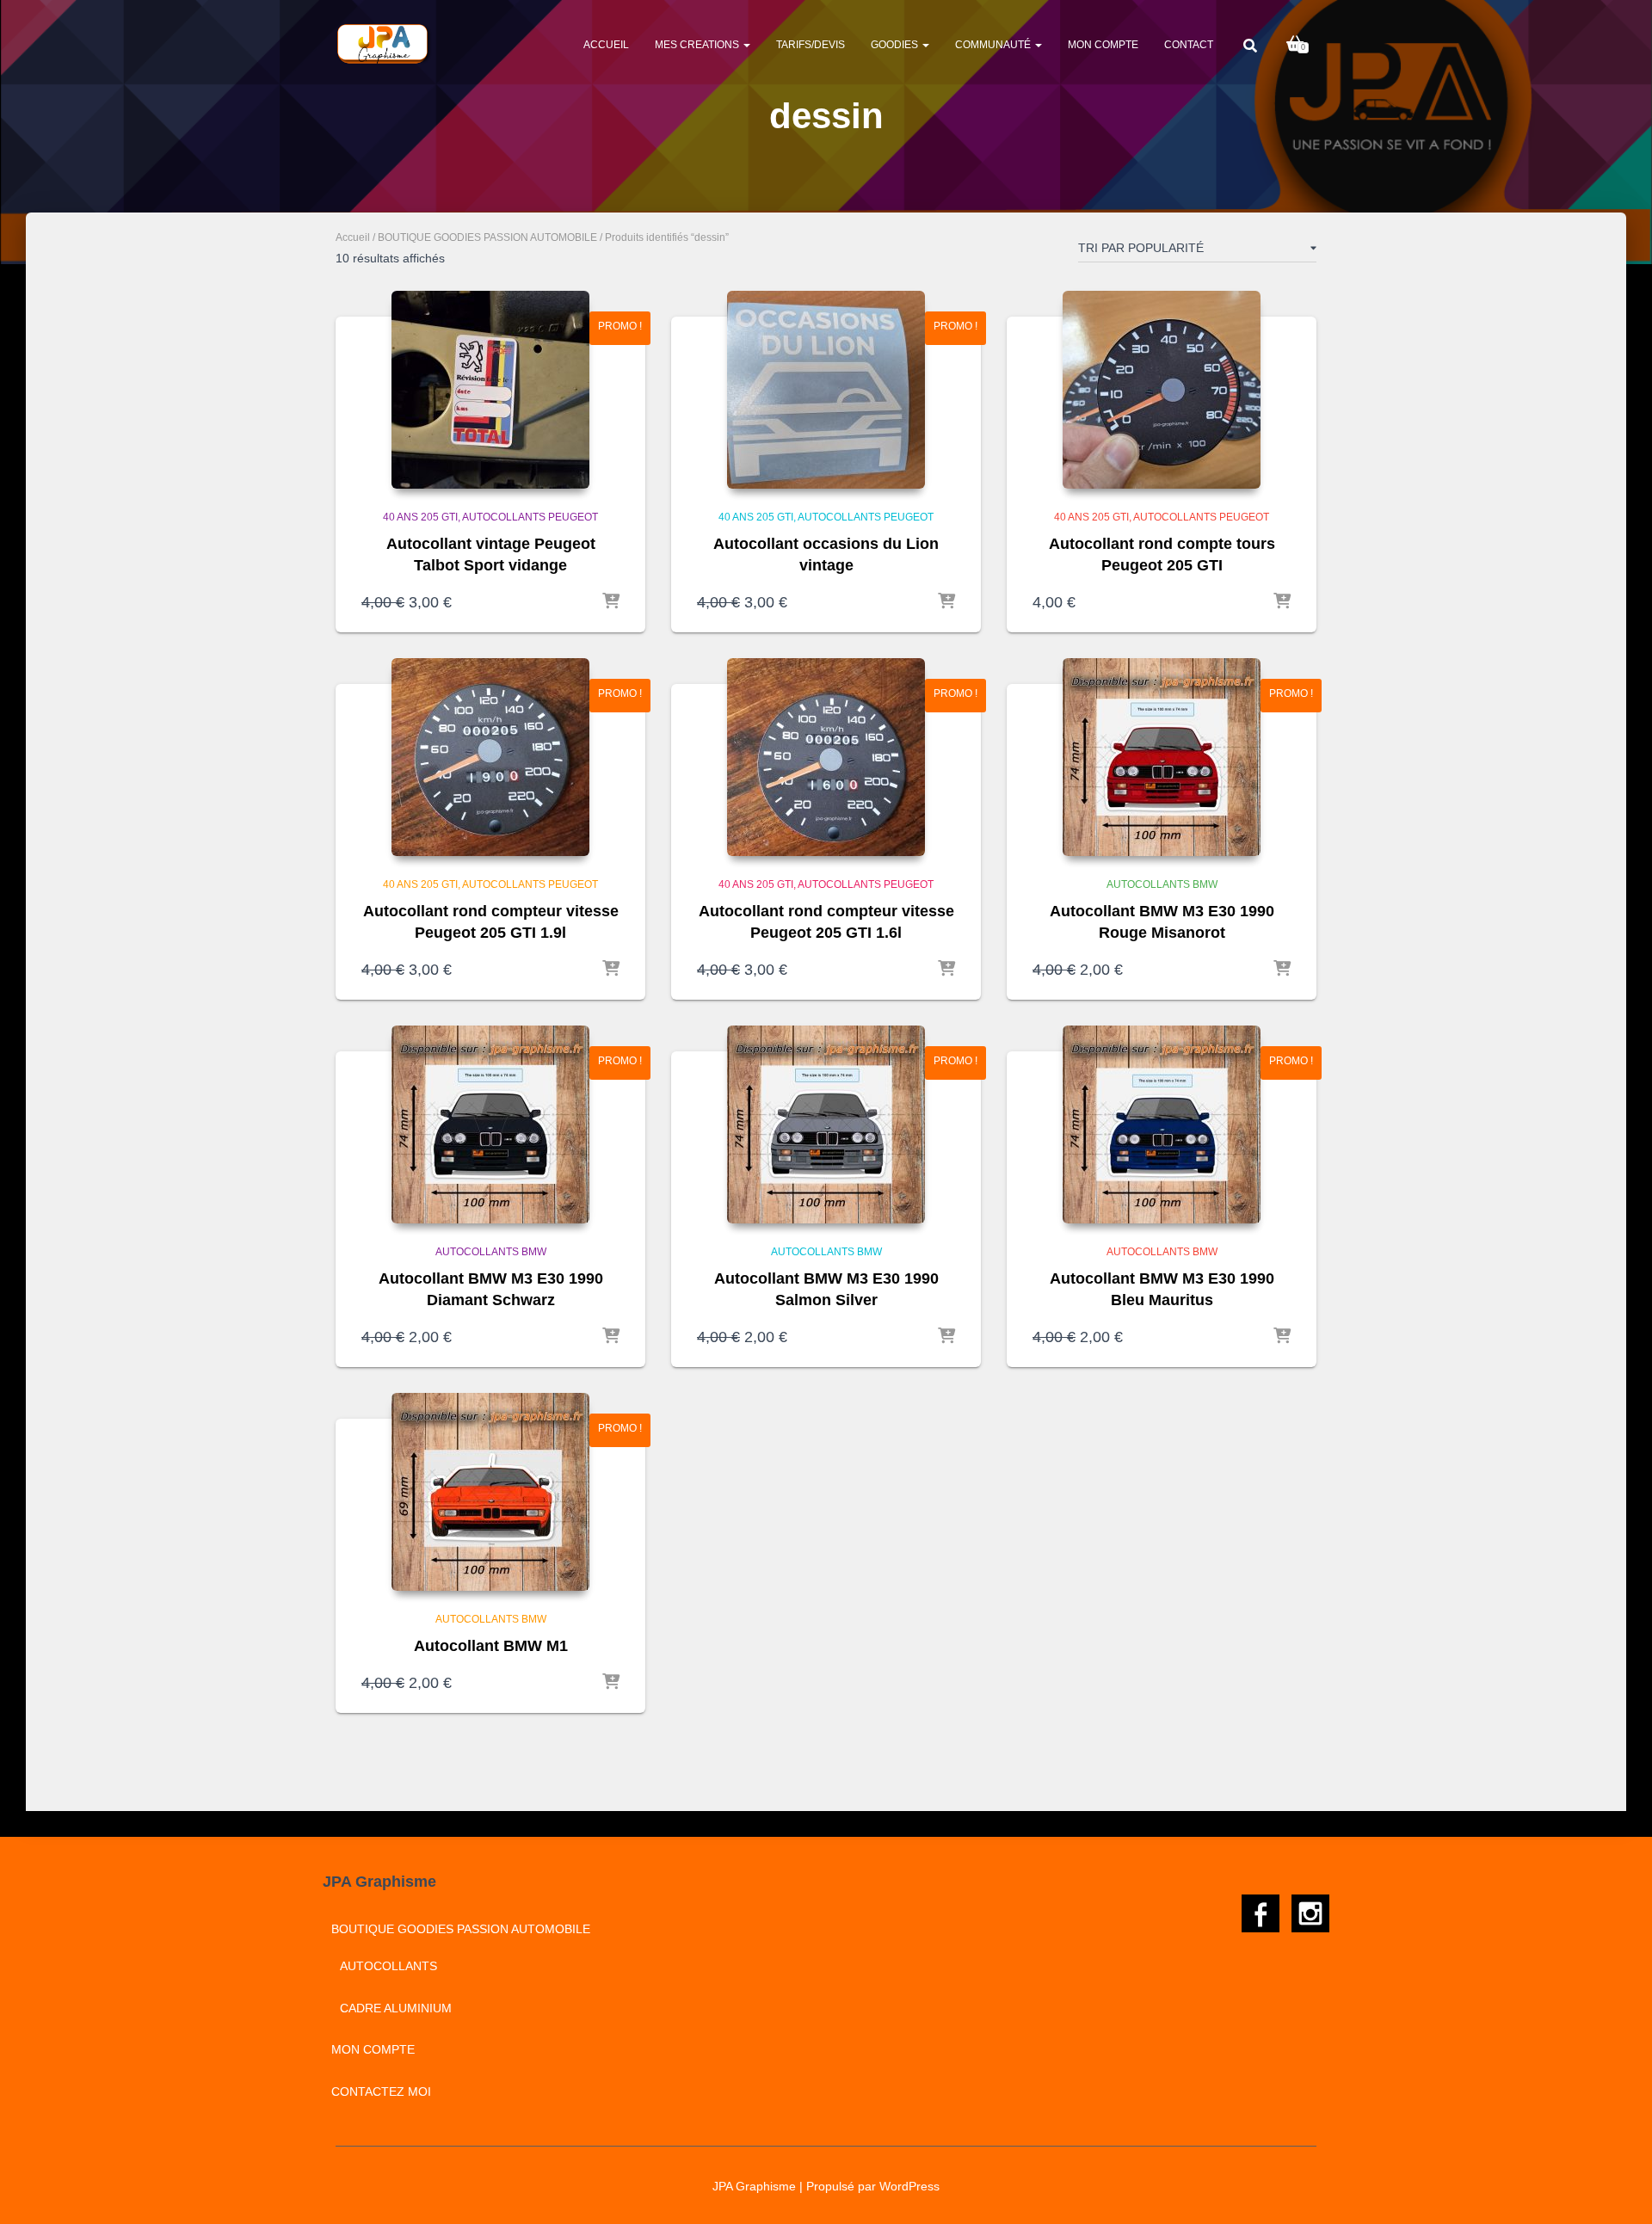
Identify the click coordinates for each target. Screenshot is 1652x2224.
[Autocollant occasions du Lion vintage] (826, 390)
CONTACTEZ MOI (381, 2092)
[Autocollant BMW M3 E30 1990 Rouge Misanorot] (1162, 757)
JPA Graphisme (754, 2186)
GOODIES (896, 45)
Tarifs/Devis (811, 45)
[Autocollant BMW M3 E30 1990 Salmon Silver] (826, 1124)
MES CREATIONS (698, 45)
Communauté (994, 45)
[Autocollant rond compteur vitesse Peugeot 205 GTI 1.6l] (826, 757)
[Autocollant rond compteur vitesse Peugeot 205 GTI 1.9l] (490, 757)
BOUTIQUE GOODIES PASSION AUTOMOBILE (487, 237)
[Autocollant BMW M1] (490, 1492)
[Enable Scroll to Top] (1618, 2190)
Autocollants (388, 1966)
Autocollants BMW (1162, 884)
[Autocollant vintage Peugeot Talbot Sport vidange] (490, 390)
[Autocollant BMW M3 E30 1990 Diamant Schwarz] (490, 1124)
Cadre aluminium (396, 2008)
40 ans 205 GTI (420, 517)
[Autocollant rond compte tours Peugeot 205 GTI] (1162, 390)
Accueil (606, 45)
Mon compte (1103, 45)
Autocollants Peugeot (530, 517)
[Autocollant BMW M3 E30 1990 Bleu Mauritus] (1162, 1124)
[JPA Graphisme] (384, 44)
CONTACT (1189, 45)
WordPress (909, 2186)
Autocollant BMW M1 (491, 1646)
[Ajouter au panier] (611, 602)
